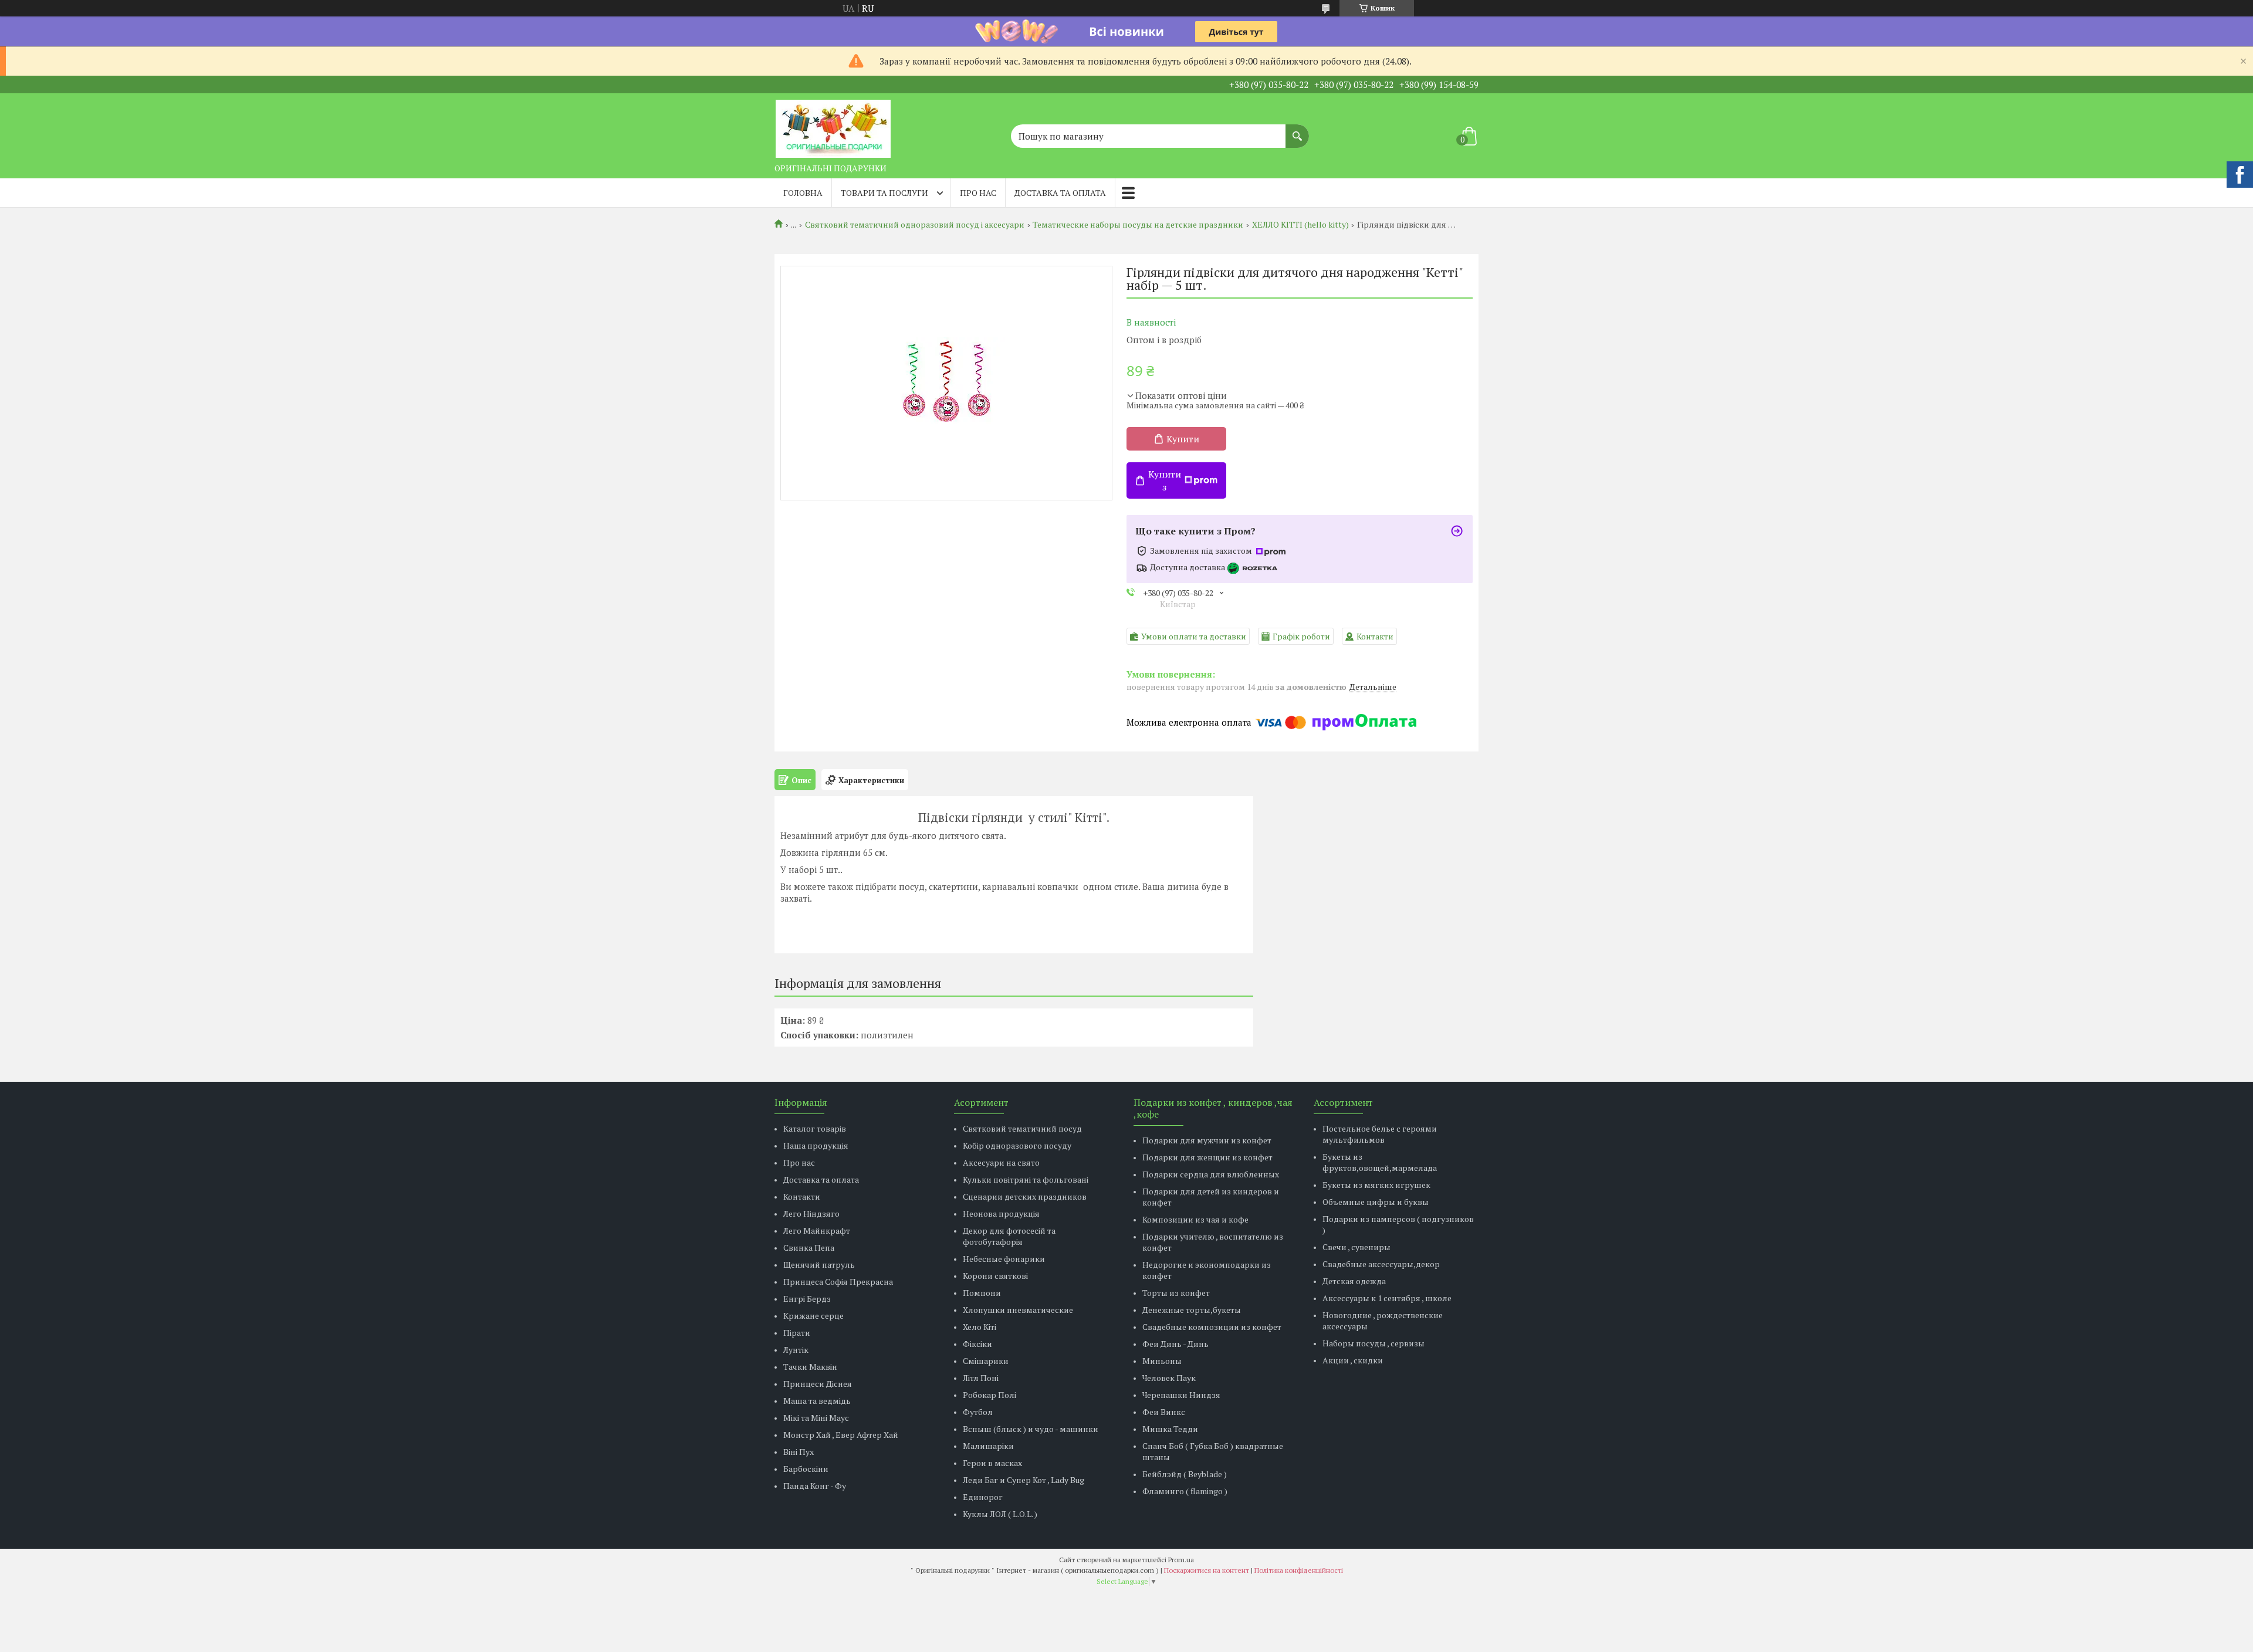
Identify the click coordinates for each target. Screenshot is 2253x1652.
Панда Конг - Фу (815, 1486)
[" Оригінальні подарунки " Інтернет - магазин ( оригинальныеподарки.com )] (833, 126)
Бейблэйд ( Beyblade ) (1185, 1474)
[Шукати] (1297, 130)
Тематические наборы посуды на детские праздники (1138, 225)
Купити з (1165, 480)
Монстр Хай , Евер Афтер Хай (841, 1435)
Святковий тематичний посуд (1022, 1128)
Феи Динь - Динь (1175, 1344)
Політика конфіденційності (1299, 1570)
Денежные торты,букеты (1192, 1310)
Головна (803, 193)
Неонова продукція (1001, 1213)
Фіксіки (977, 1344)
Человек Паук (1169, 1378)
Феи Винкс (1164, 1412)
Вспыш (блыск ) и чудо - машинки (1031, 1429)
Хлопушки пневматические (1018, 1310)
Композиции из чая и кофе (1195, 1219)
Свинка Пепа (809, 1248)
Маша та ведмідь (817, 1401)
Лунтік (796, 1350)
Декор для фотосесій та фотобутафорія (1009, 1236)
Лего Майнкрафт (817, 1230)
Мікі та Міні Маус (816, 1418)
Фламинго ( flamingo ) (1185, 1491)
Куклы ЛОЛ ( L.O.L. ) (1000, 1514)
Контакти (802, 1196)
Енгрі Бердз (807, 1299)
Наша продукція (816, 1145)
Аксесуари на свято (1001, 1162)
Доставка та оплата (1060, 193)
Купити (1183, 439)
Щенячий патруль (819, 1265)
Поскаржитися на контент (1207, 1570)
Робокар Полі (990, 1395)
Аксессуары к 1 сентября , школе (1387, 1298)
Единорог (983, 1497)
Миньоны (1162, 1361)
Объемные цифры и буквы (1376, 1202)
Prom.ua (1181, 1560)
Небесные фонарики (1004, 1259)
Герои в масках (992, 1463)
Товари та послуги (884, 193)
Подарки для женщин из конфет (1207, 1157)
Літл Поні (981, 1378)
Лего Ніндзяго (811, 1213)
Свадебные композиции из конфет (1212, 1327)
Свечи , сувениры (1356, 1247)
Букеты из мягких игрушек (1376, 1185)
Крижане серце (813, 1316)
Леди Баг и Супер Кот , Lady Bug (1024, 1480)
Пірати (797, 1333)
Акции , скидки (1353, 1360)
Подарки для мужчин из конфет (1207, 1140)
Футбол (978, 1412)
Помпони (982, 1293)
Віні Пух (799, 1452)
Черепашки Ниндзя (1181, 1395)
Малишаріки (988, 1446)
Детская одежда (1354, 1281)
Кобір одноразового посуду (1017, 1145)
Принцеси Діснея (818, 1384)
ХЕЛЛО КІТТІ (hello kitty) (1300, 225)
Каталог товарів (815, 1128)
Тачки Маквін (810, 1367)
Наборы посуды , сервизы (1374, 1343)
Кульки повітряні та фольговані (1026, 1179)
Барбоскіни (806, 1469)
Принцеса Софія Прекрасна (838, 1282)
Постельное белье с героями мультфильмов (1380, 1134)
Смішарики (986, 1361)
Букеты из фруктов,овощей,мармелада (1380, 1162)
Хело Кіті (980, 1327)
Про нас (978, 193)
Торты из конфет (1176, 1293)
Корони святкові (995, 1276)
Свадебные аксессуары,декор (1381, 1264)
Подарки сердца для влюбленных (1211, 1174)
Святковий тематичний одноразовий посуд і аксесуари (915, 225)
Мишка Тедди (1170, 1429)
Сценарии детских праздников (1025, 1196)
